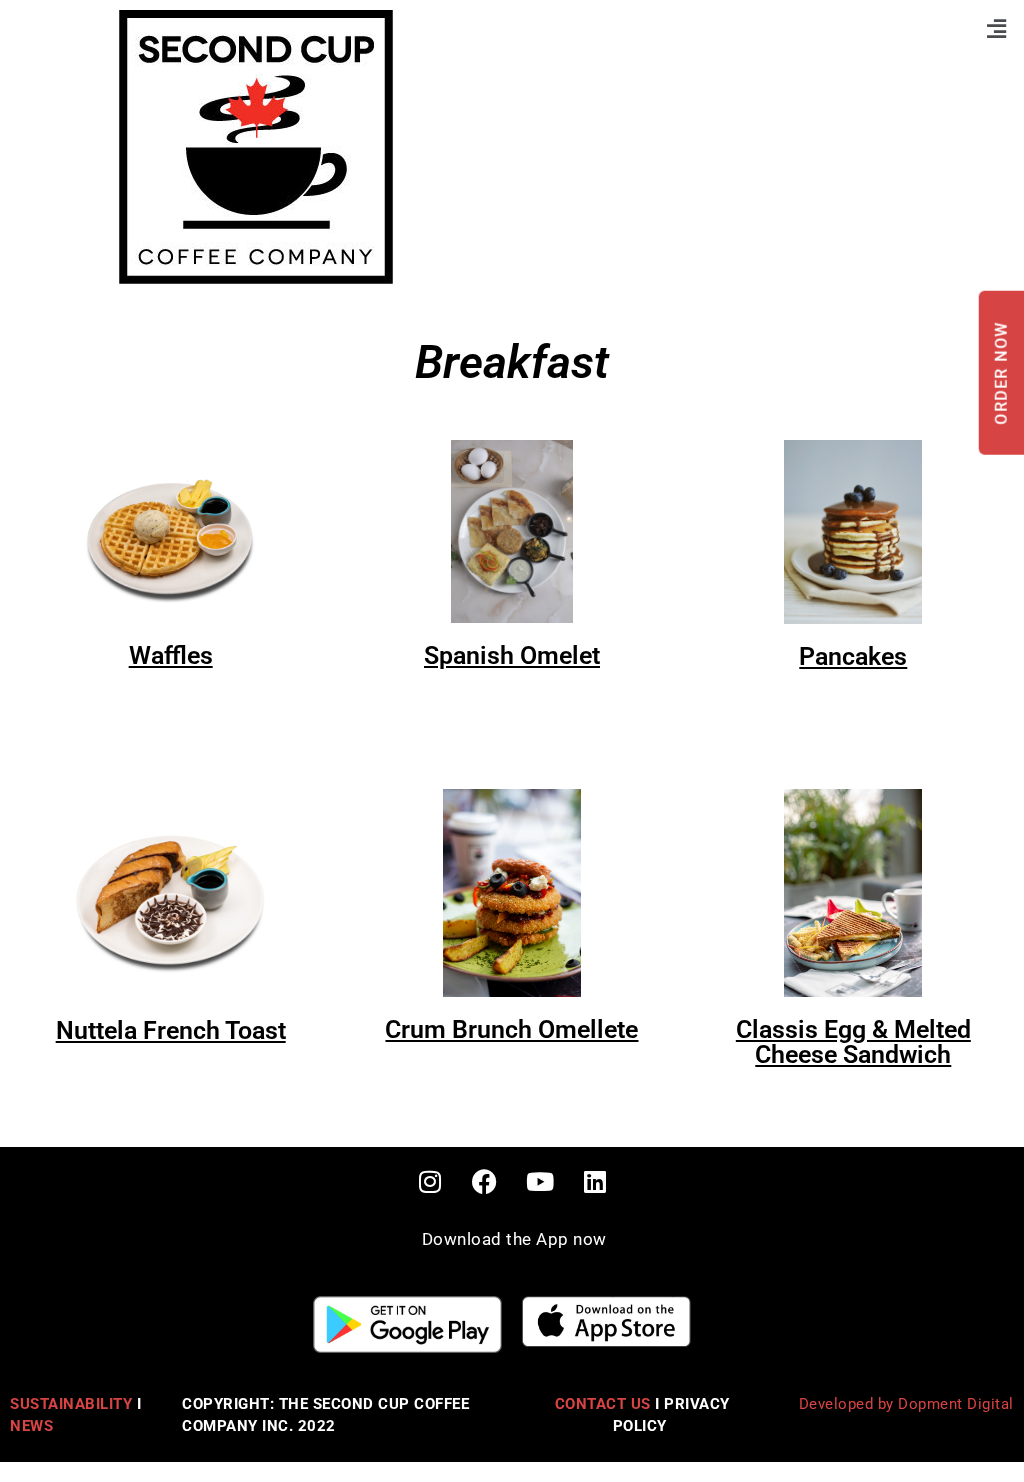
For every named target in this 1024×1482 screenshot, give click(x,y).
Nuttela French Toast (171, 1030)
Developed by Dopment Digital (906, 1404)
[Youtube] (540, 1182)
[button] (997, 28)
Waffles (171, 655)
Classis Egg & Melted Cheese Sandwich (853, 1042)
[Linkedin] (595, 1182)
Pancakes (853, 656)
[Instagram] (430, 1182)
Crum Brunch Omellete (511, 1029)
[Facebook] (485, 1182)
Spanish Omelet (512, 655)
